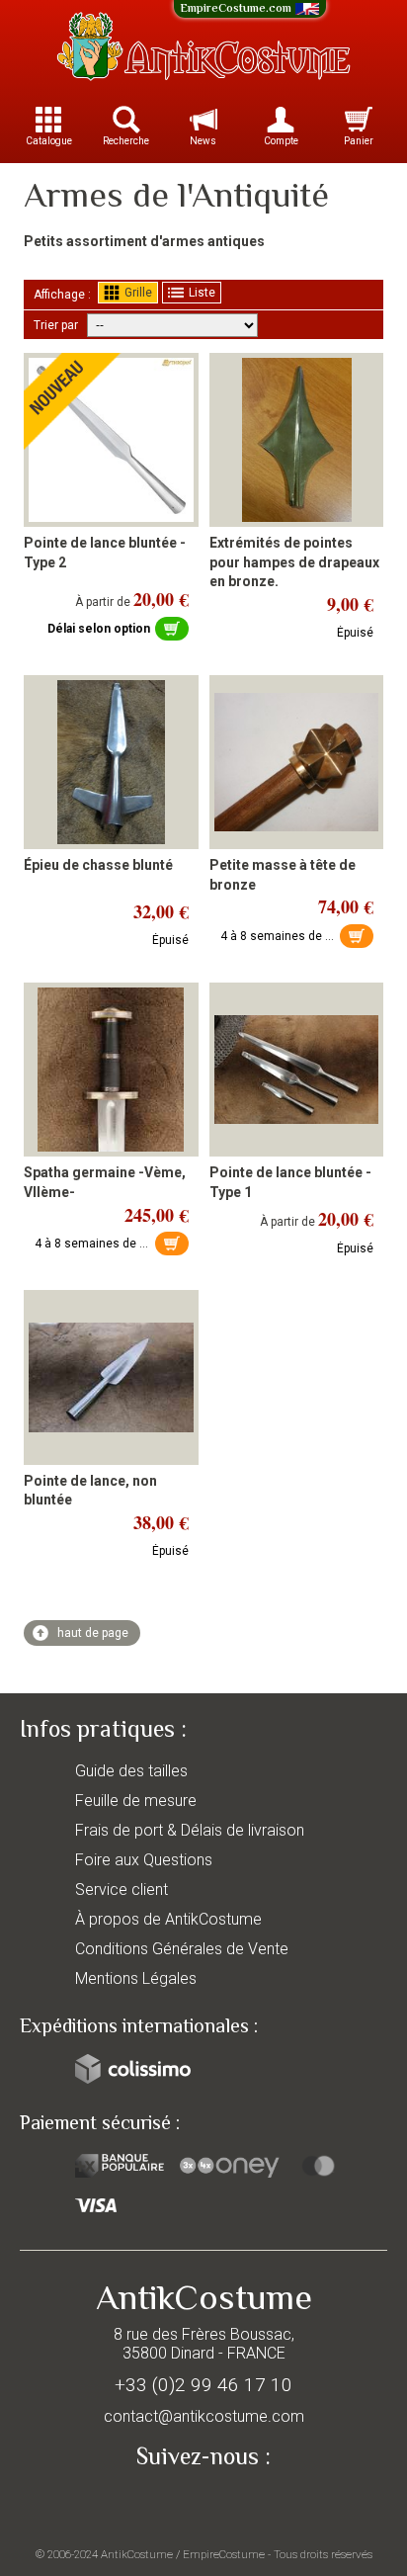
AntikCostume (137, 2554)
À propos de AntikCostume (168, 1919)
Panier (359, 141)
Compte (281, 141)
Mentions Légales (136, 1978)
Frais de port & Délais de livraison (190, 1830)
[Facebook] (203, 2503)
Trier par (56, 325)
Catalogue (49, 141)
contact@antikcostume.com (204, 2416)
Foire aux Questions (144, 1860)
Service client (122, 1889)
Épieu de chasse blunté (98, 865)
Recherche (126, 141)
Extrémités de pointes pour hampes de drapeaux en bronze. (294, 562)
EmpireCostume (224, 2554)
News (203, 141)
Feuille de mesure (136, 1801)
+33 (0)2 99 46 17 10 (203, 2385)
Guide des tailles (131, 1771)
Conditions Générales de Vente (182, 1949)
